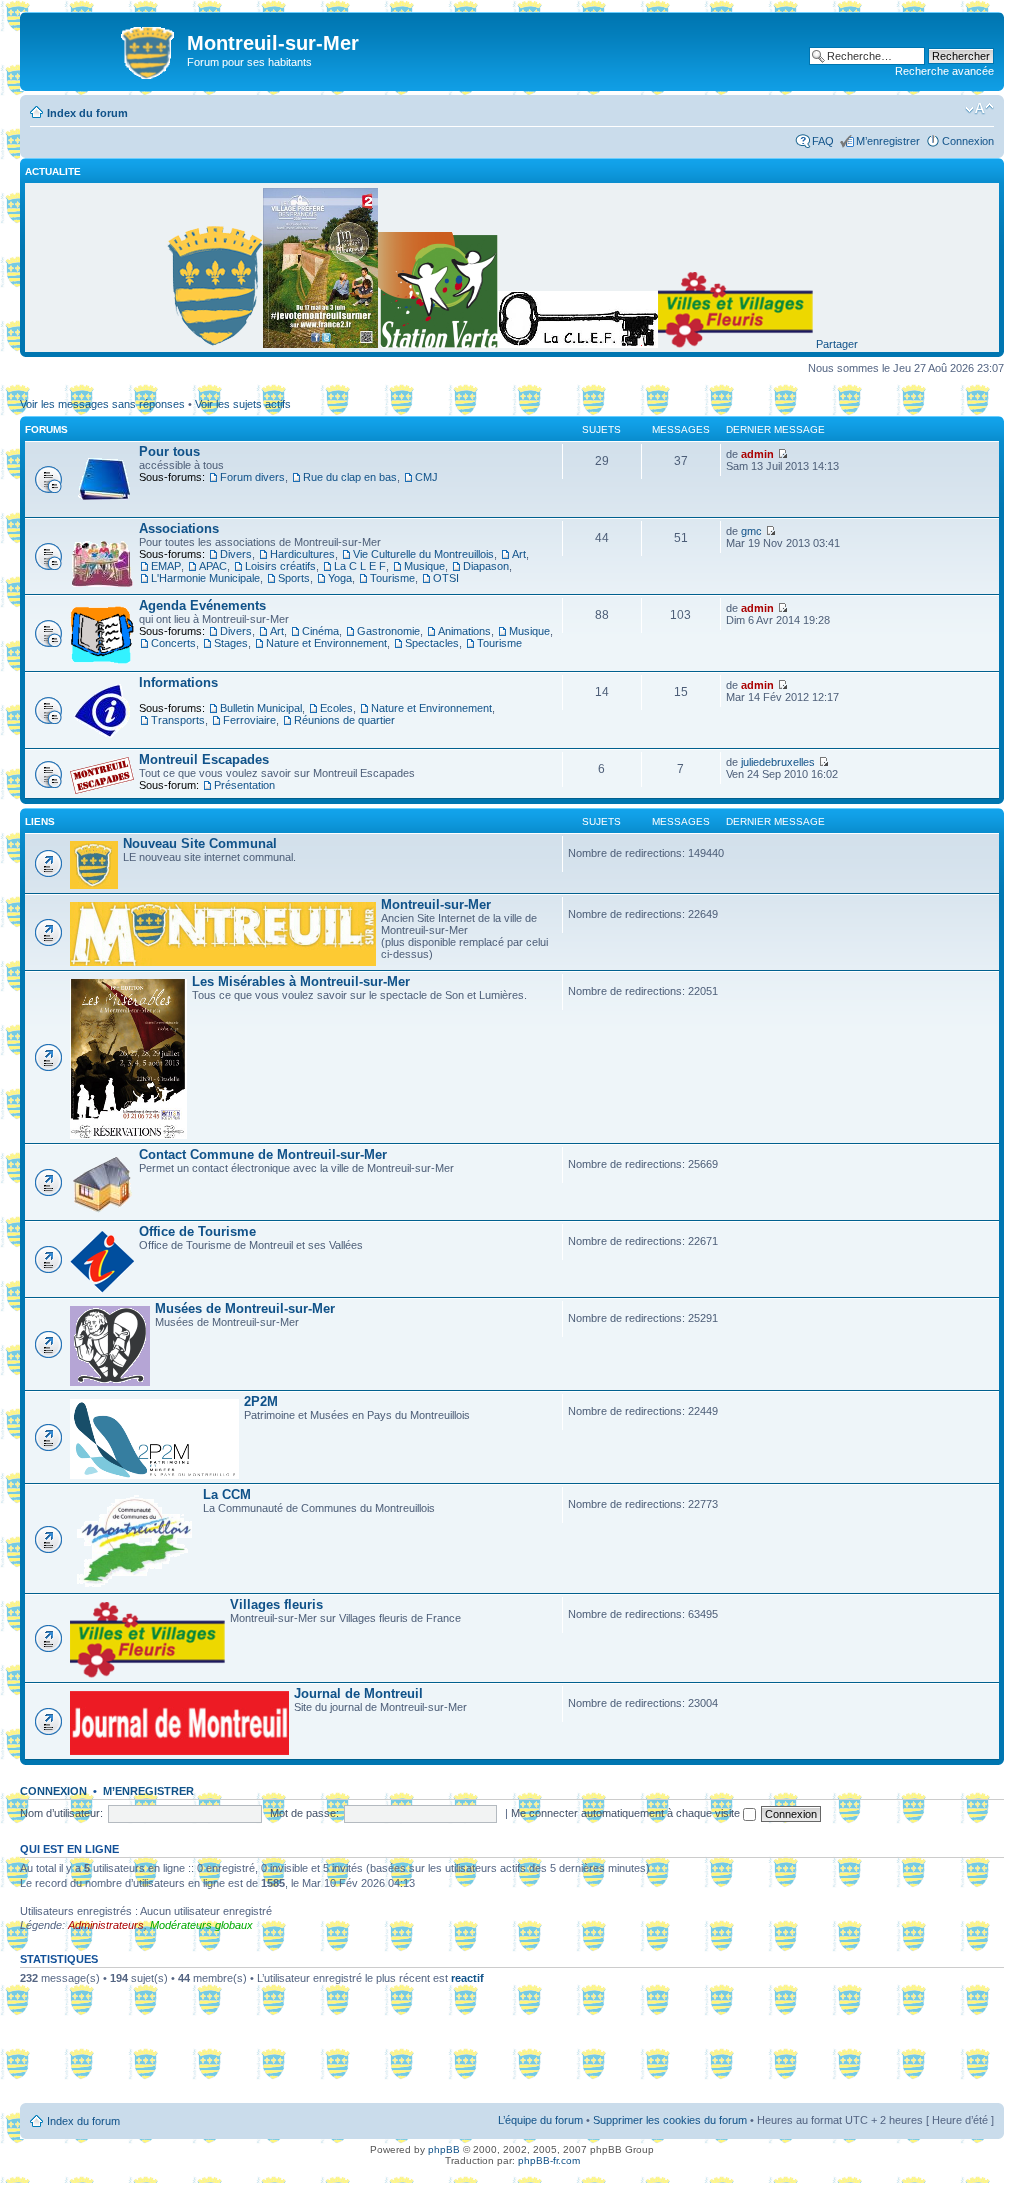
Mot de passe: (304, 1813)
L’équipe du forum (540, 2120)
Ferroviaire (249, 720)
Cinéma (320, 631)
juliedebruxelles (778, 762)
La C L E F (360, 566)
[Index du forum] (106, 49)
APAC (213, 566)
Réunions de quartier (344, 720)
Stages (231, 643)
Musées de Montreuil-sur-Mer (245, 1308)
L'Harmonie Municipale (205, 578)
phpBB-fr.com (549, 2160)
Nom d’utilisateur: (61, 1813)
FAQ (823, 141)
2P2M (261, 1401)
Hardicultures (302, 554)
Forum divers (252, 477)
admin (757, 454)
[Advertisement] (512, 2051)
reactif (467, 1978)
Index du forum (87, 113)
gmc (751, 531)
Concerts (173, 643)
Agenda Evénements (202, 605)
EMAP (166, 566)
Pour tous (169, 451)
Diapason (486, 566)
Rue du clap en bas (350, 477)
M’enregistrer (888, 141)
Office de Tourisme (197, 1231)
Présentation (244, 785)
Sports (294, 578)
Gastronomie (388, 631)
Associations (179, 528)
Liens (40, 821)
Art (519, 554)
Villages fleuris (276, 1604)
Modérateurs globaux (201, 1925)
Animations (464, 631)
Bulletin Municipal (261, 708)
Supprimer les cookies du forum (670, 2120)
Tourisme (392, 578)
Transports (178, 720)
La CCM (227, 1494)
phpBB (444, 2149)
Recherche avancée (944, 71)
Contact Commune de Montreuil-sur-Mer (263, 1154)
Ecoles (336, 708)
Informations (178, 682)
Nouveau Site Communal (200, 843)
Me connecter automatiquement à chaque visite (627, 1813)
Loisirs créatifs (280, 566)
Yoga (340, 578)
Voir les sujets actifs (243, 404)
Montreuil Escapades (204, 759)
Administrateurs (106, 1925)
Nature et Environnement (326, 643)
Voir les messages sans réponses (102, 404)
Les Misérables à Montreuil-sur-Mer (301, 981)
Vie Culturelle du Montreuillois (423, 554)
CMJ (426, 477)
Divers (236, 554)
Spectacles (432, 643)
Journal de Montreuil (358, 1693)
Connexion (968, 141)
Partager (837, 344)
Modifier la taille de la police (979, 109)
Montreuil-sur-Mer (436, 904)
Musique (424, 566)
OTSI (446, 578)
